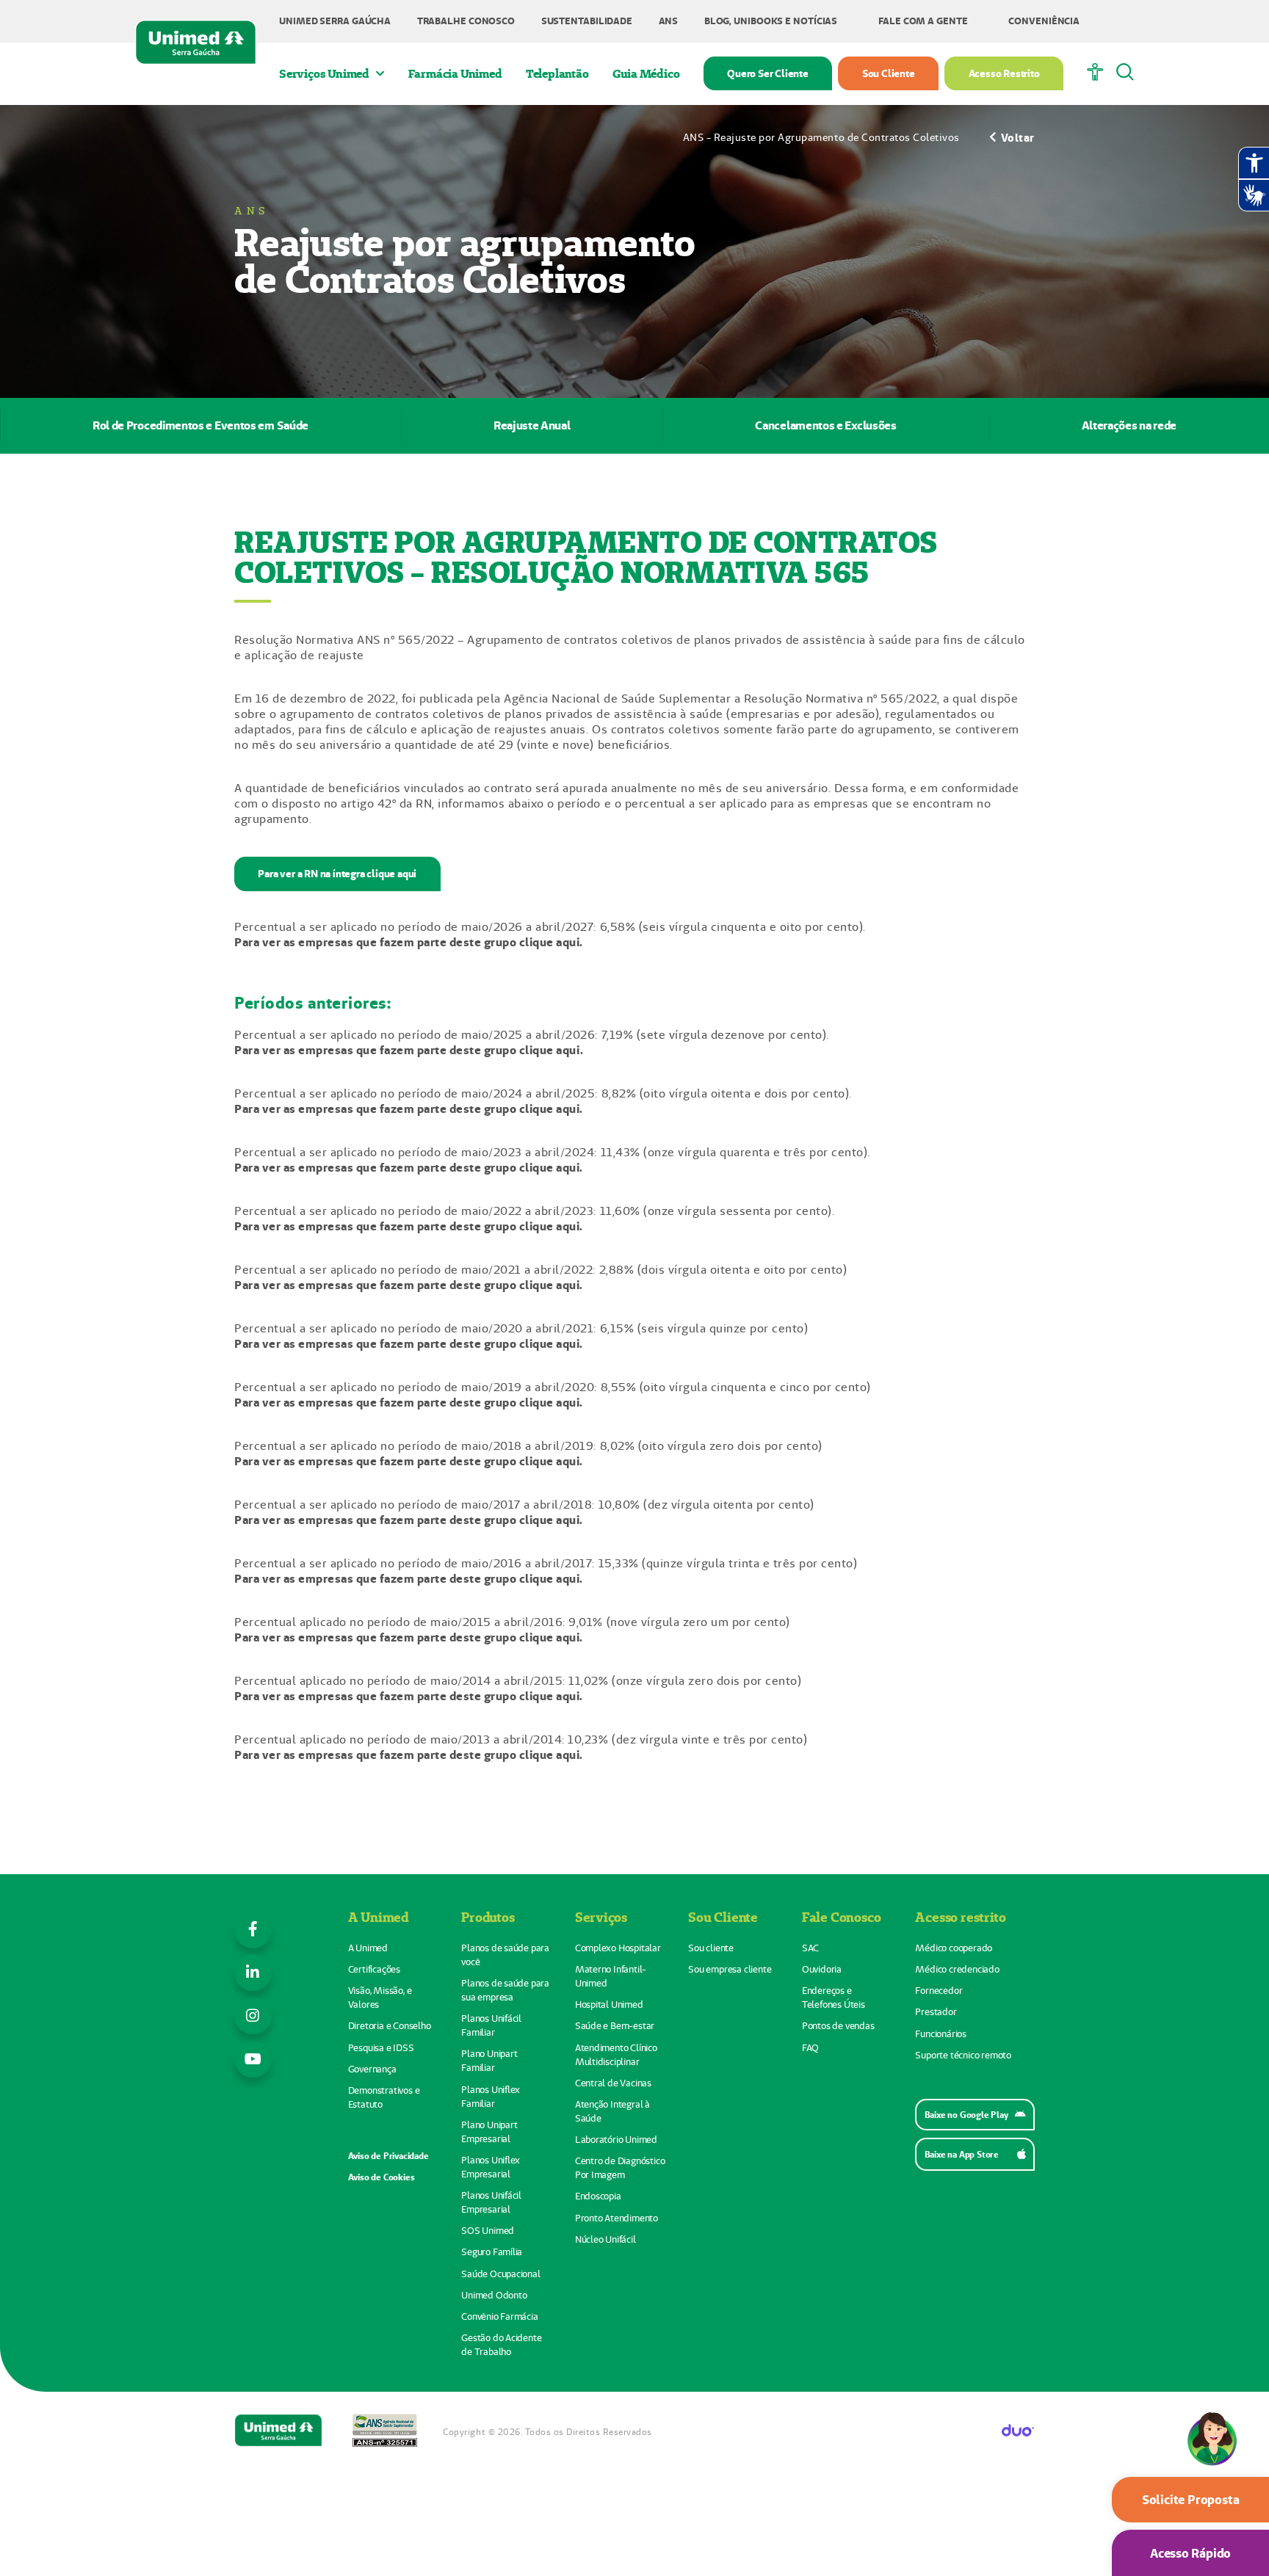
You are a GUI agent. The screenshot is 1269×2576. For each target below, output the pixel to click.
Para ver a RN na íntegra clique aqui (337, 874)
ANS (669, 21)
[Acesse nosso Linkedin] (253, 1973)
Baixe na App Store (962, 2154)
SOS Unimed (488, 2231)
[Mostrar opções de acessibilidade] (1095, 73)
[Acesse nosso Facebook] (253, 1930)
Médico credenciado (957, 1969)
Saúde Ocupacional (501, 2274)
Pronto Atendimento (617, 2218)
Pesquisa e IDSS (381, 2048)
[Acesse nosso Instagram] (253, 2016)
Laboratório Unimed (616, 2140)
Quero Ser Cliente (768, 73)
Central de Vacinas (613, 2083)
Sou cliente (711, 1948)
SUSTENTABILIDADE (587, 21)
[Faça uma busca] (1125, 73)
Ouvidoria (822, 1969)
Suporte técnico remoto (963, 2055)
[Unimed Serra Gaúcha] (278, 2431)
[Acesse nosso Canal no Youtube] (253, 2060)
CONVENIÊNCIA (1044, 21)
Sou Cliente (889, 73)
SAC (810, 1948)
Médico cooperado (954, 1948)
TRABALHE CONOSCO (466, 21)
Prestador (936, 2012)
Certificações (374, 1969)
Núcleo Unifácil (605, 2239)
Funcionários (941, 2034)
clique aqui (550, 1050)
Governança (372, 2069)
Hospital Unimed (609, 2004)
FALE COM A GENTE (923, 21)
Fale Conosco (842, 1917)
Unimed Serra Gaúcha (335, 21)
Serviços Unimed (324, 74)
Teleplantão (557, 74)
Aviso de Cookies (382, 2177)
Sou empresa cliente (730, 1969)
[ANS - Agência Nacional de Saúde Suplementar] (385, 2431)
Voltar (1018, 138)
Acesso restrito (960, 1917)
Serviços (601, 1917)
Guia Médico (646, 74)
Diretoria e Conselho (390, 2026)
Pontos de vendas (838, 2026)
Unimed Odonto (494, 2295)
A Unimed (379, 1917)
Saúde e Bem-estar (615, 2026)
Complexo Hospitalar (618, 1948)
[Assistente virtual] (1212, 2462)
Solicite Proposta (1191, 2500)
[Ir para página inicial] (196, 42)
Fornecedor (939, 1991)
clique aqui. (551, 942)
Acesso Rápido (1190, 2553)
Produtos (488, 1917)
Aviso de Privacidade (388, 2156)
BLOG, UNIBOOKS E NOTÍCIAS (771, 21)
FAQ (810, 2048)
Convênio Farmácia (500, 2316)
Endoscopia (598, 2196)
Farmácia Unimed (455, 74)
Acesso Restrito (1004, 73)
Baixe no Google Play (966, 2115)
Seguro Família (492, 2252)
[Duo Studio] (1018, 2432)
